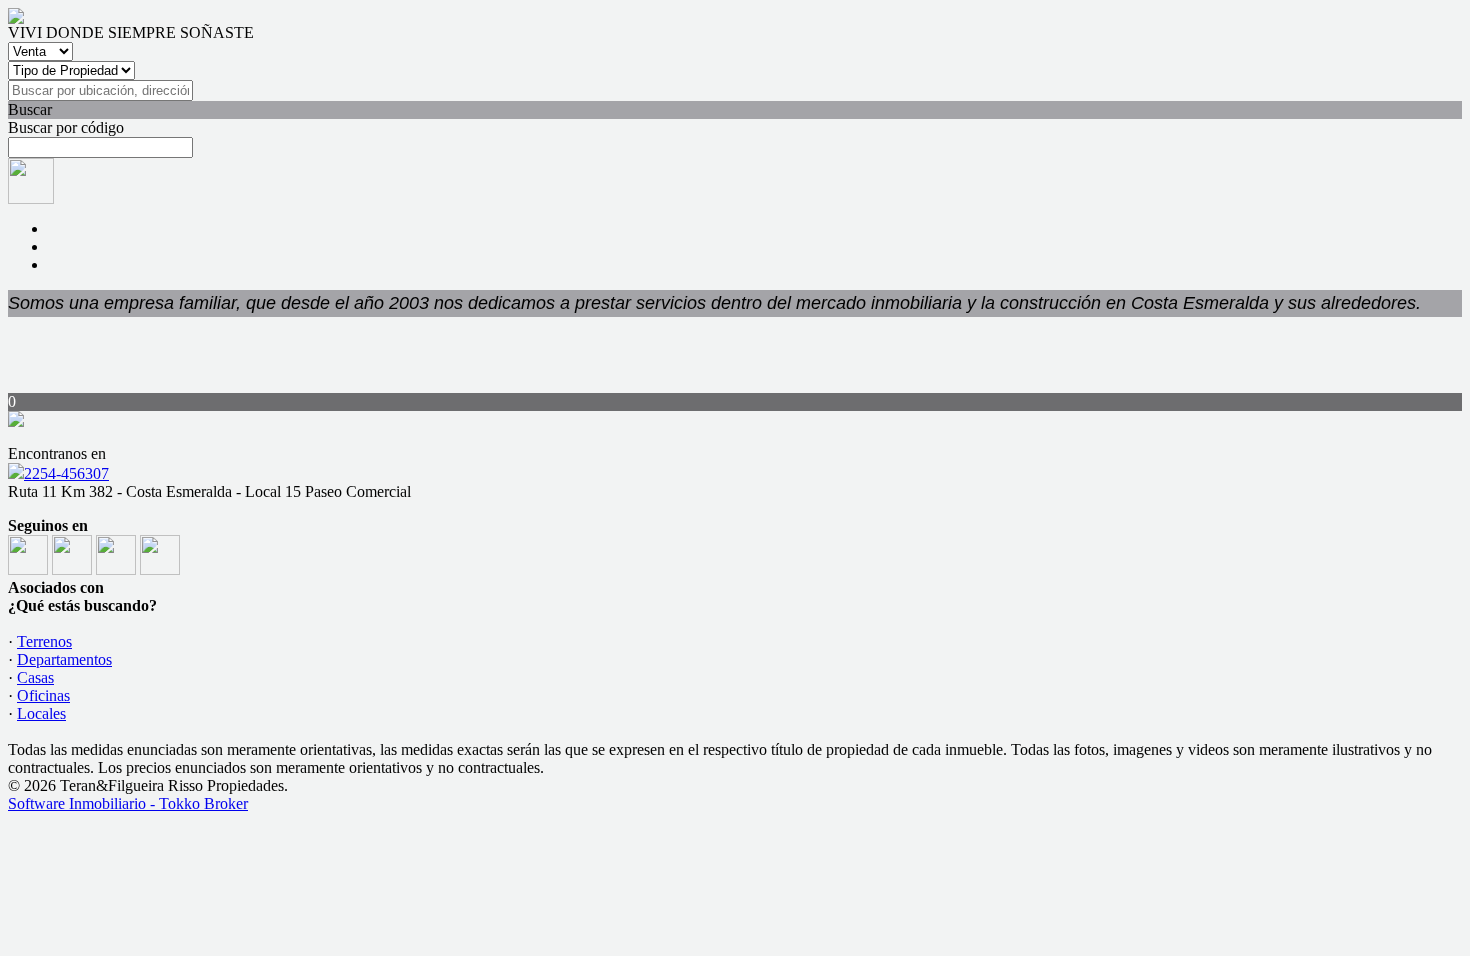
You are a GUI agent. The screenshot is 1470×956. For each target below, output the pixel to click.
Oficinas (43, 695)
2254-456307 (66, 473)
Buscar (30, 109)
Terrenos (44, 641)
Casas (35, 677)
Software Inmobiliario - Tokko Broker (128, 803)
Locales (41, 713)
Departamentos (64, 659)
